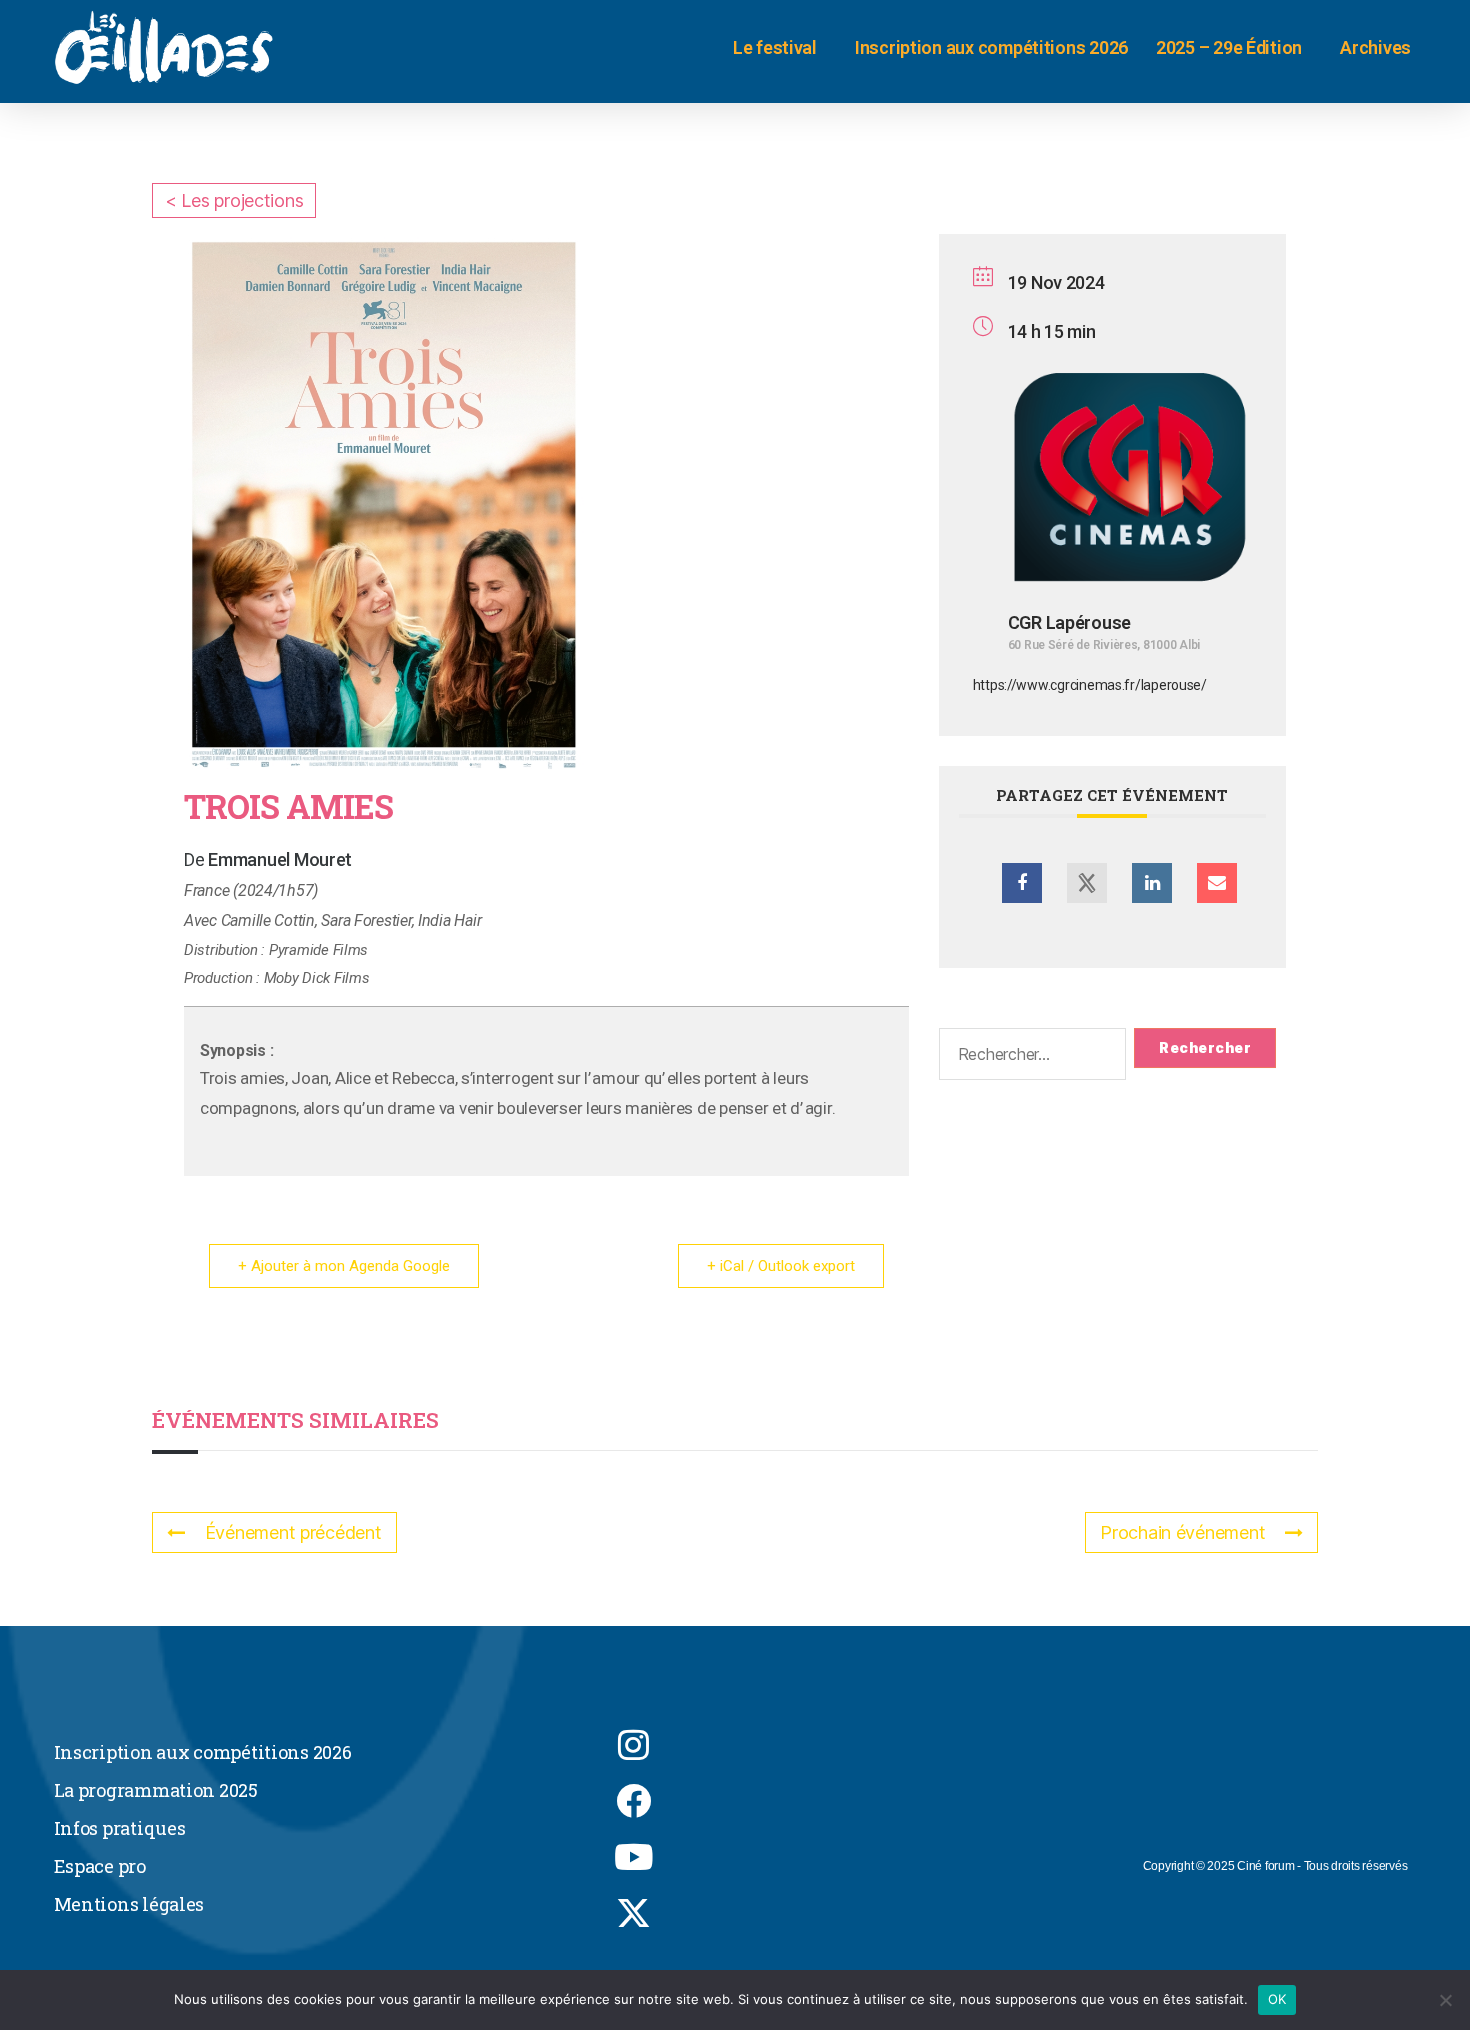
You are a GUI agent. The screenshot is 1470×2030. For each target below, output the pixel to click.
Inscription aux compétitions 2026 (991, 47)
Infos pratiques (120, 1828)
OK (1277, 1999)
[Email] (1217, 883)
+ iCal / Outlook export (781, 1266)
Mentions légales (129, 1904)
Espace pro (100, 1866)
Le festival (775, 47)
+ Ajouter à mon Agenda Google (344, 1266)
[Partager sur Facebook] (1022, 883)
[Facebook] (634, 1800)
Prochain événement (1182, 1532)
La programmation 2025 (156, 1790)
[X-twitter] (634, 1912)
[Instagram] (634, 1744)
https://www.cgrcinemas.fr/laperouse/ (1090, 685)
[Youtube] (634, 1856)
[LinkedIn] (1152, 883)
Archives (1375, 47)
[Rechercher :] (1029, 1058)
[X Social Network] (1087, 883)
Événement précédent (293, 1532)
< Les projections (234, 200)
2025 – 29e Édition (1229, 47)
